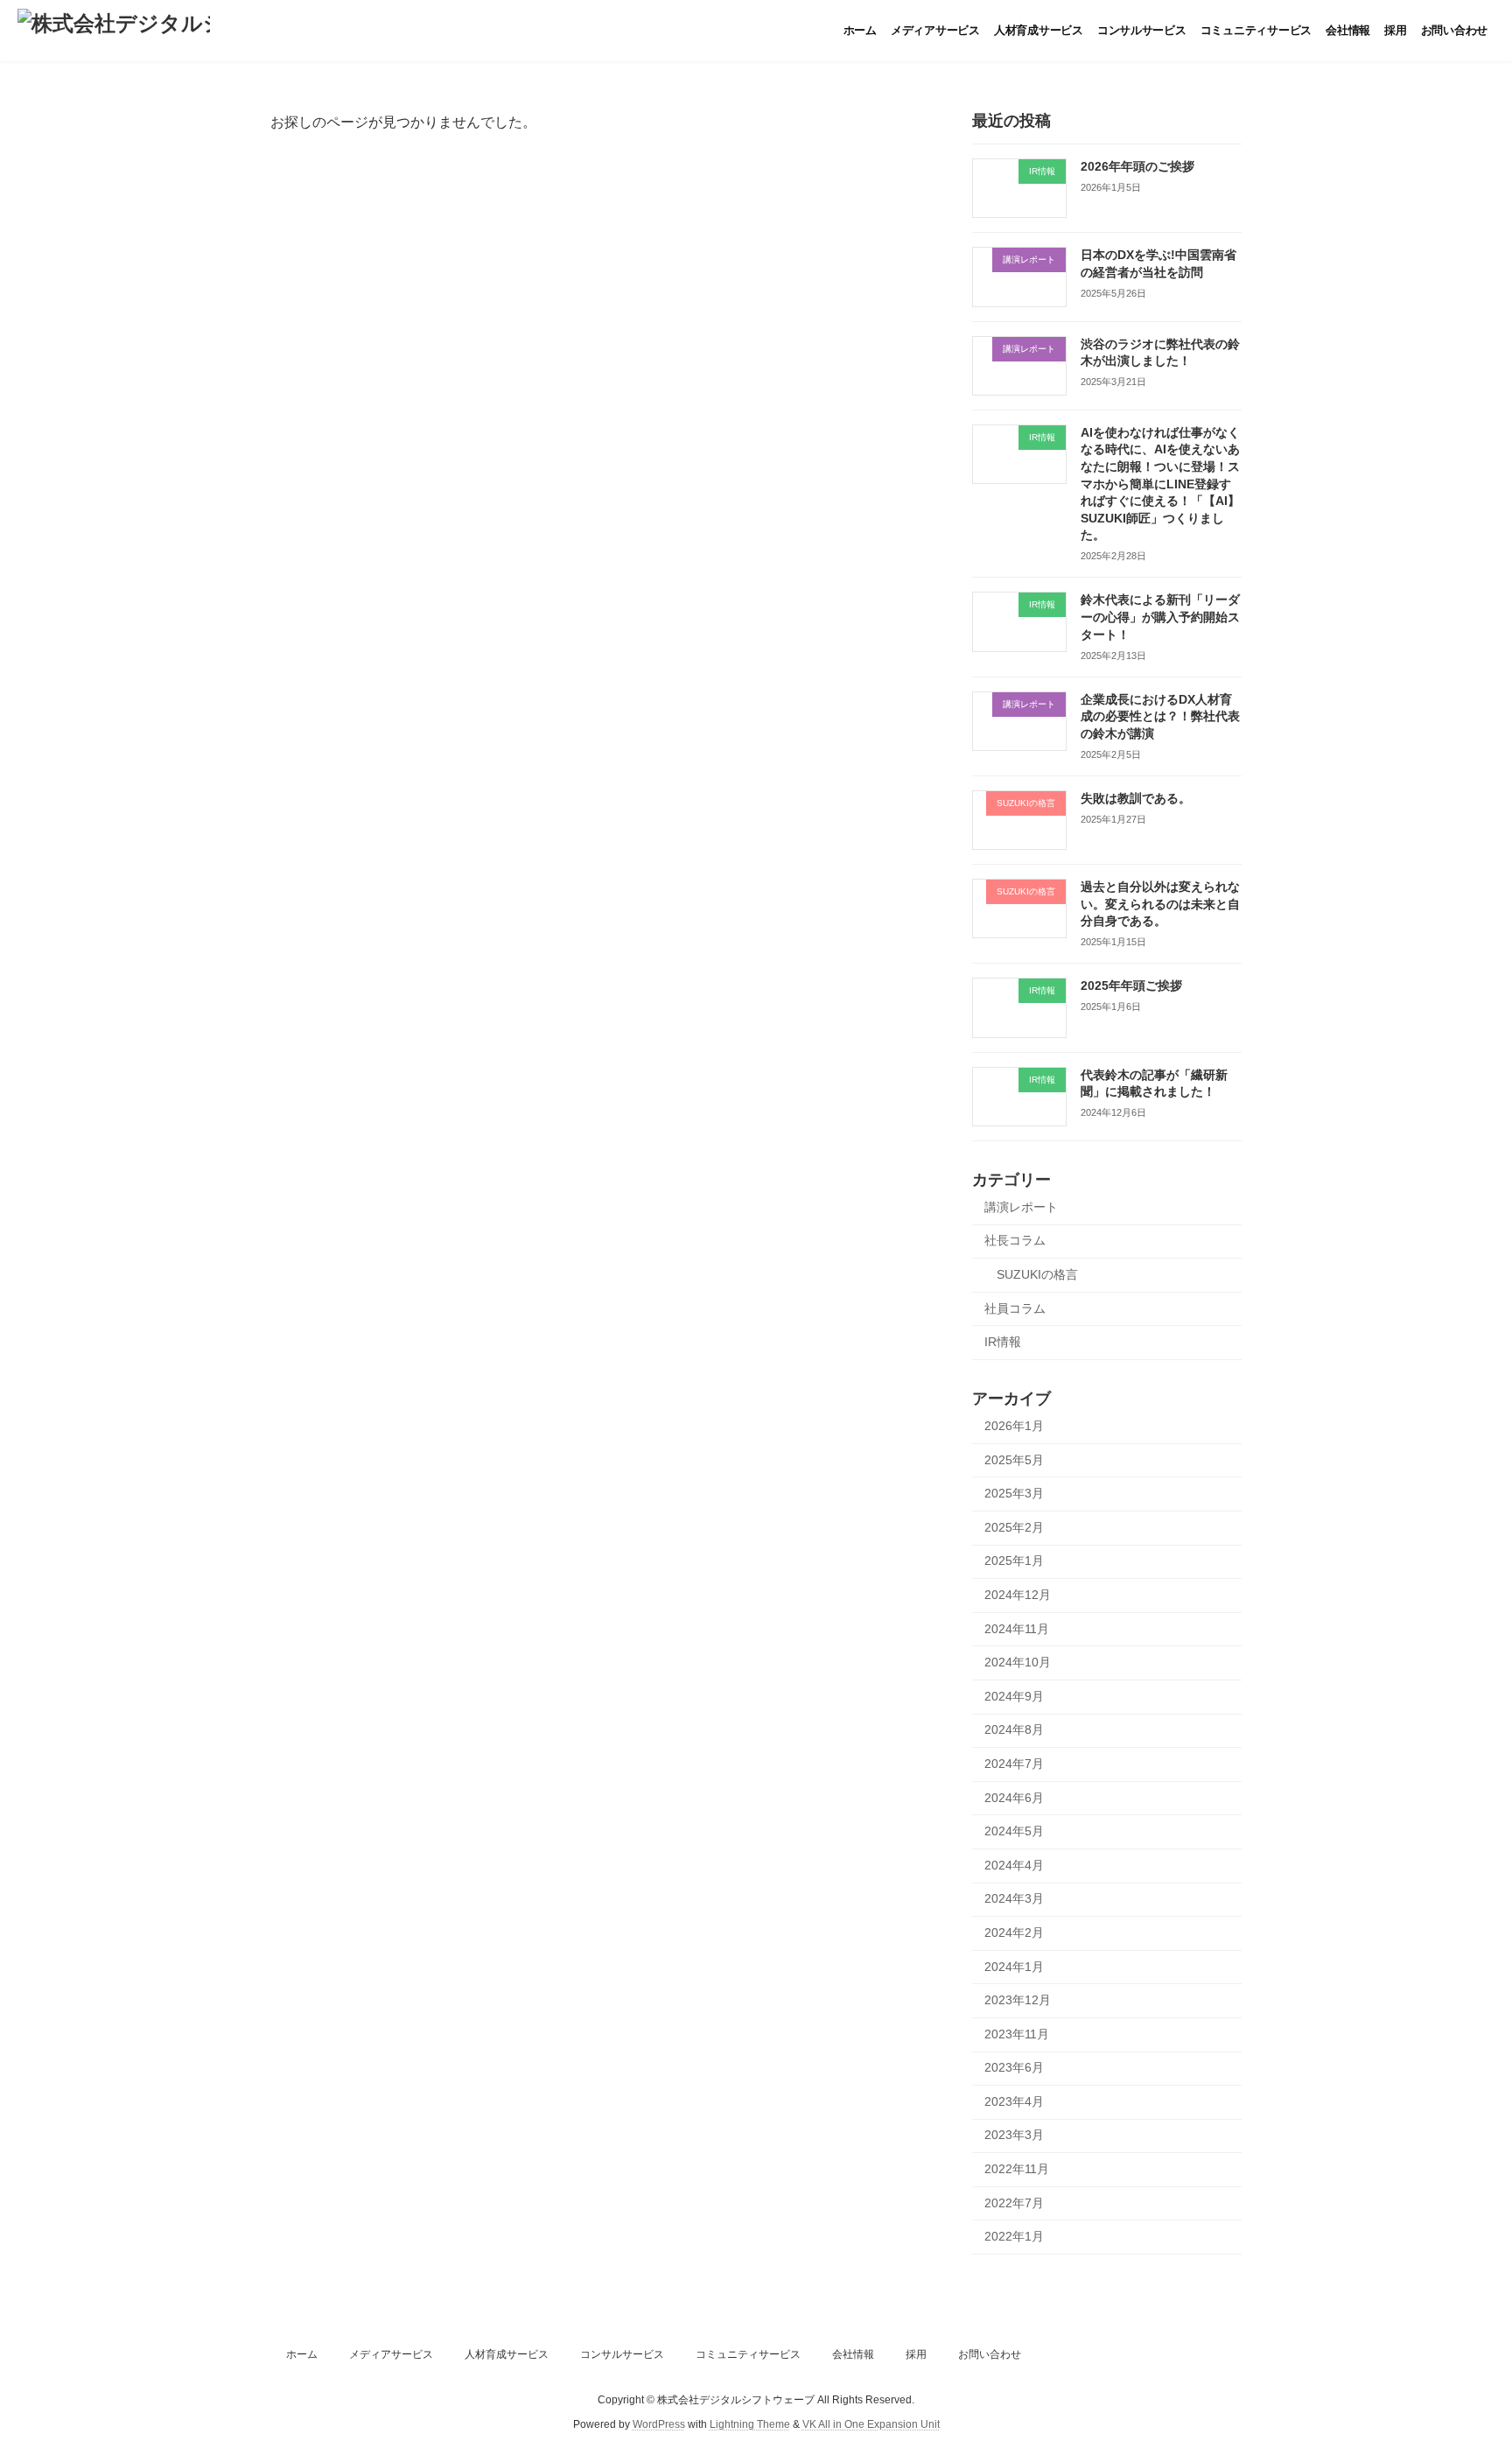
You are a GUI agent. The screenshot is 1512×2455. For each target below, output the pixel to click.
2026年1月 (1014, 1426)
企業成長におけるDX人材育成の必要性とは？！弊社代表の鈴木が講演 (1160, 716)
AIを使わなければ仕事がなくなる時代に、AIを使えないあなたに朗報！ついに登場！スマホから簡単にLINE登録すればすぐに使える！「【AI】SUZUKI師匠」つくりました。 (1160, 484)
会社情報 (853, 2354)
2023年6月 (1014, 2067)
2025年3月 (1014, 1493)
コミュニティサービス (748, 2354)
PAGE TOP (1461, 2365)
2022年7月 (1014, 2203)
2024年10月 (1018, 1662)
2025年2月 (1014, 1527)
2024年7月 (1014, 1764)
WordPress (659, 2424)
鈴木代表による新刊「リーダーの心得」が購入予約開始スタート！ (1160, 617)
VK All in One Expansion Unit (871, 2424)
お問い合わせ (990, 2354)
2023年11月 (1017, 2034)
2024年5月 (1014, 1831)
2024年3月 (1014, 1898)
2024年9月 (1014, 1696)
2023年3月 (1014, 2135)
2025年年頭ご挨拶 (1131, 986)
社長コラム (1015, 1240)
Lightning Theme (750, 2424)
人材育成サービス (507, 2354)
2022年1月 (1014, 2236)
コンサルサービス (622, 2354)
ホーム (302, 2354)
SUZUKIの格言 (1037, 1274)
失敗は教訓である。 (1136, 798)
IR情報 (1003, 1342)
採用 (916, 2354)
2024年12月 (1018, 1595)
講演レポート (1021, 1207)
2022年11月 (1017, 2169)
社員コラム (1015, 1308)
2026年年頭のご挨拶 (1137, 166)
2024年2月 (1014, 1932)
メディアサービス (391, 2354)
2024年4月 (1014, 1865)
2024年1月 (1014, 1967)
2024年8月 (1014, 1729)
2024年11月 (1017, 1629)
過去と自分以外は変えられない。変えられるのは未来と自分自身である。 (1160, 904)
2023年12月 (1018, 2000)
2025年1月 (1014, 1561)
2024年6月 (1014, 1798)
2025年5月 (1014, 1460)
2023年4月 (1014, 2101)
